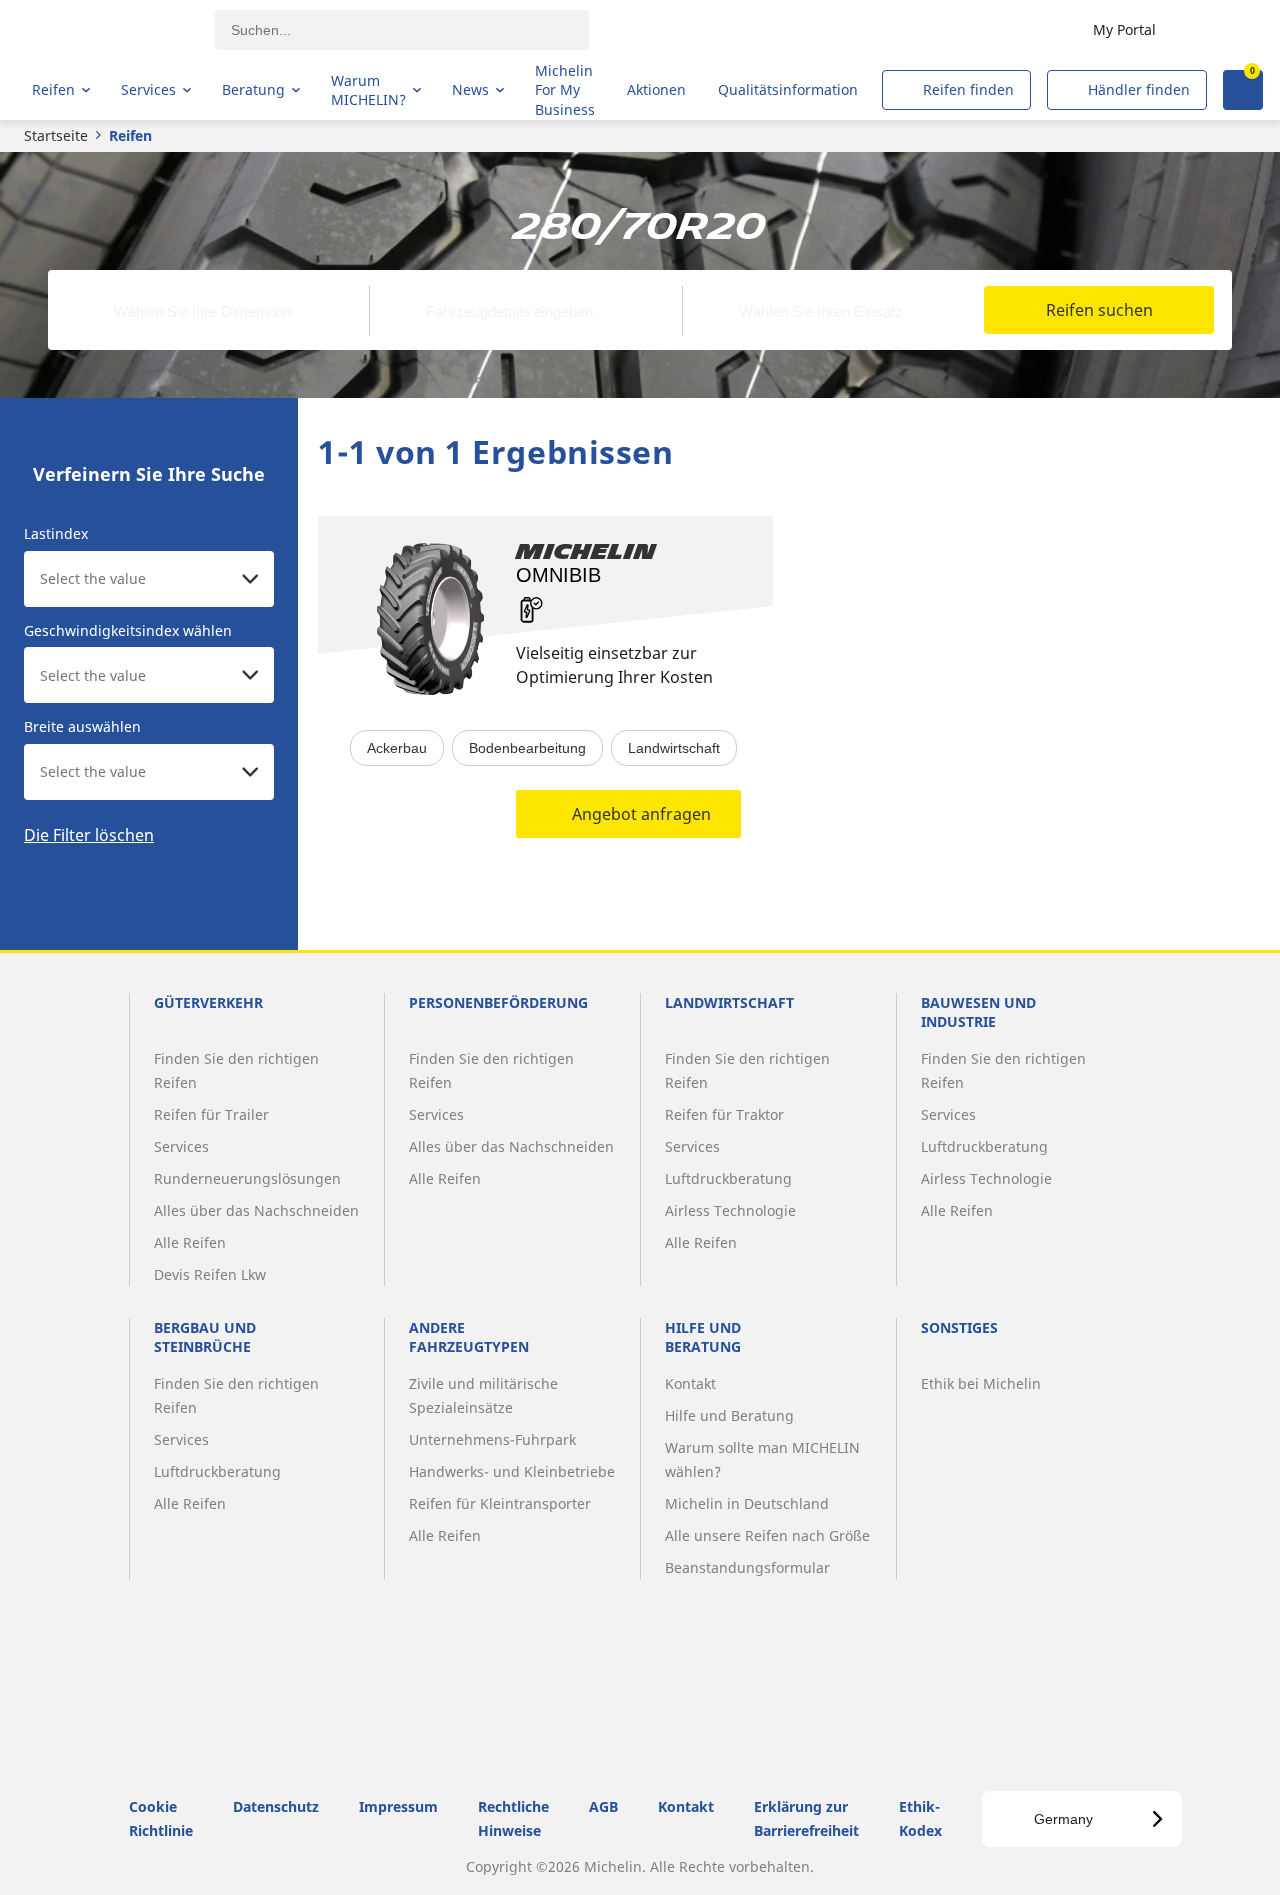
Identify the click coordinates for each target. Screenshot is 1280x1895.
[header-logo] (110, 30)
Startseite (56, 135)
